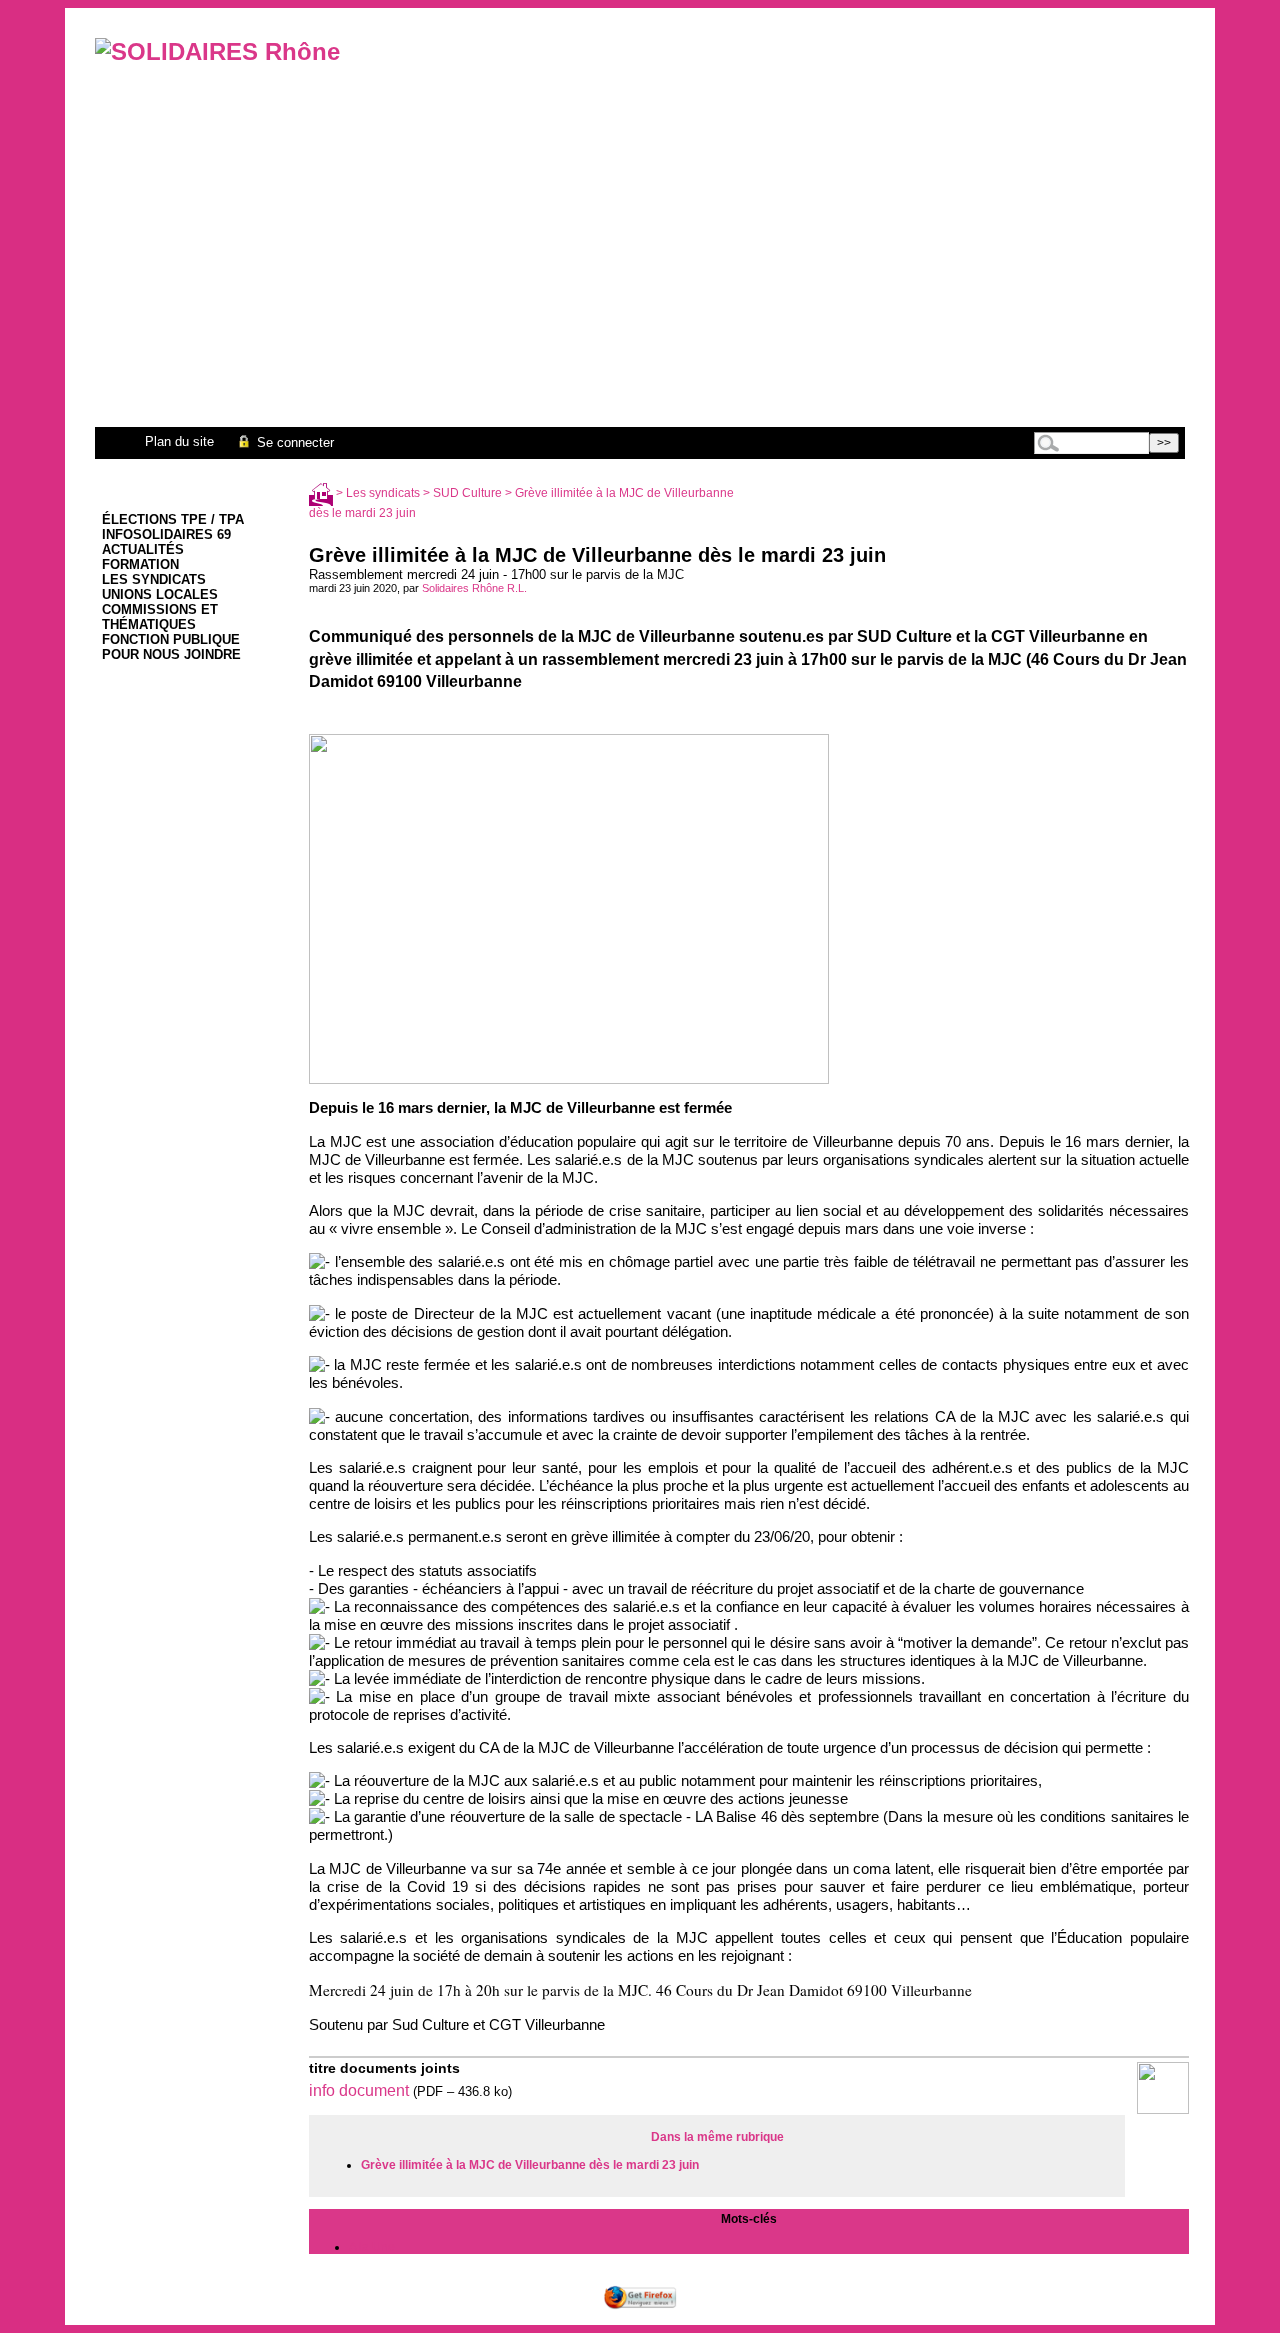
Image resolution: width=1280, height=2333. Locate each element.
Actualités (143, 549)
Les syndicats (154, 579)
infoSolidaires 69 (166, 534)
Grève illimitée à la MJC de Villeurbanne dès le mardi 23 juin (530, 2165)
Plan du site (179, 441)
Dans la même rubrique (717, 2137)
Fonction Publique (171, 639)
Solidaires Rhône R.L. (474, 588)
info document (359, 2090)
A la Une (372, 2247)
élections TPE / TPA (173, 519)
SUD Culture (467, 493)
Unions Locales (160, 594)
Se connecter (293, 442)
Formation (140, 564)
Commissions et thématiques (160, 617)
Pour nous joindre (171, 654)
